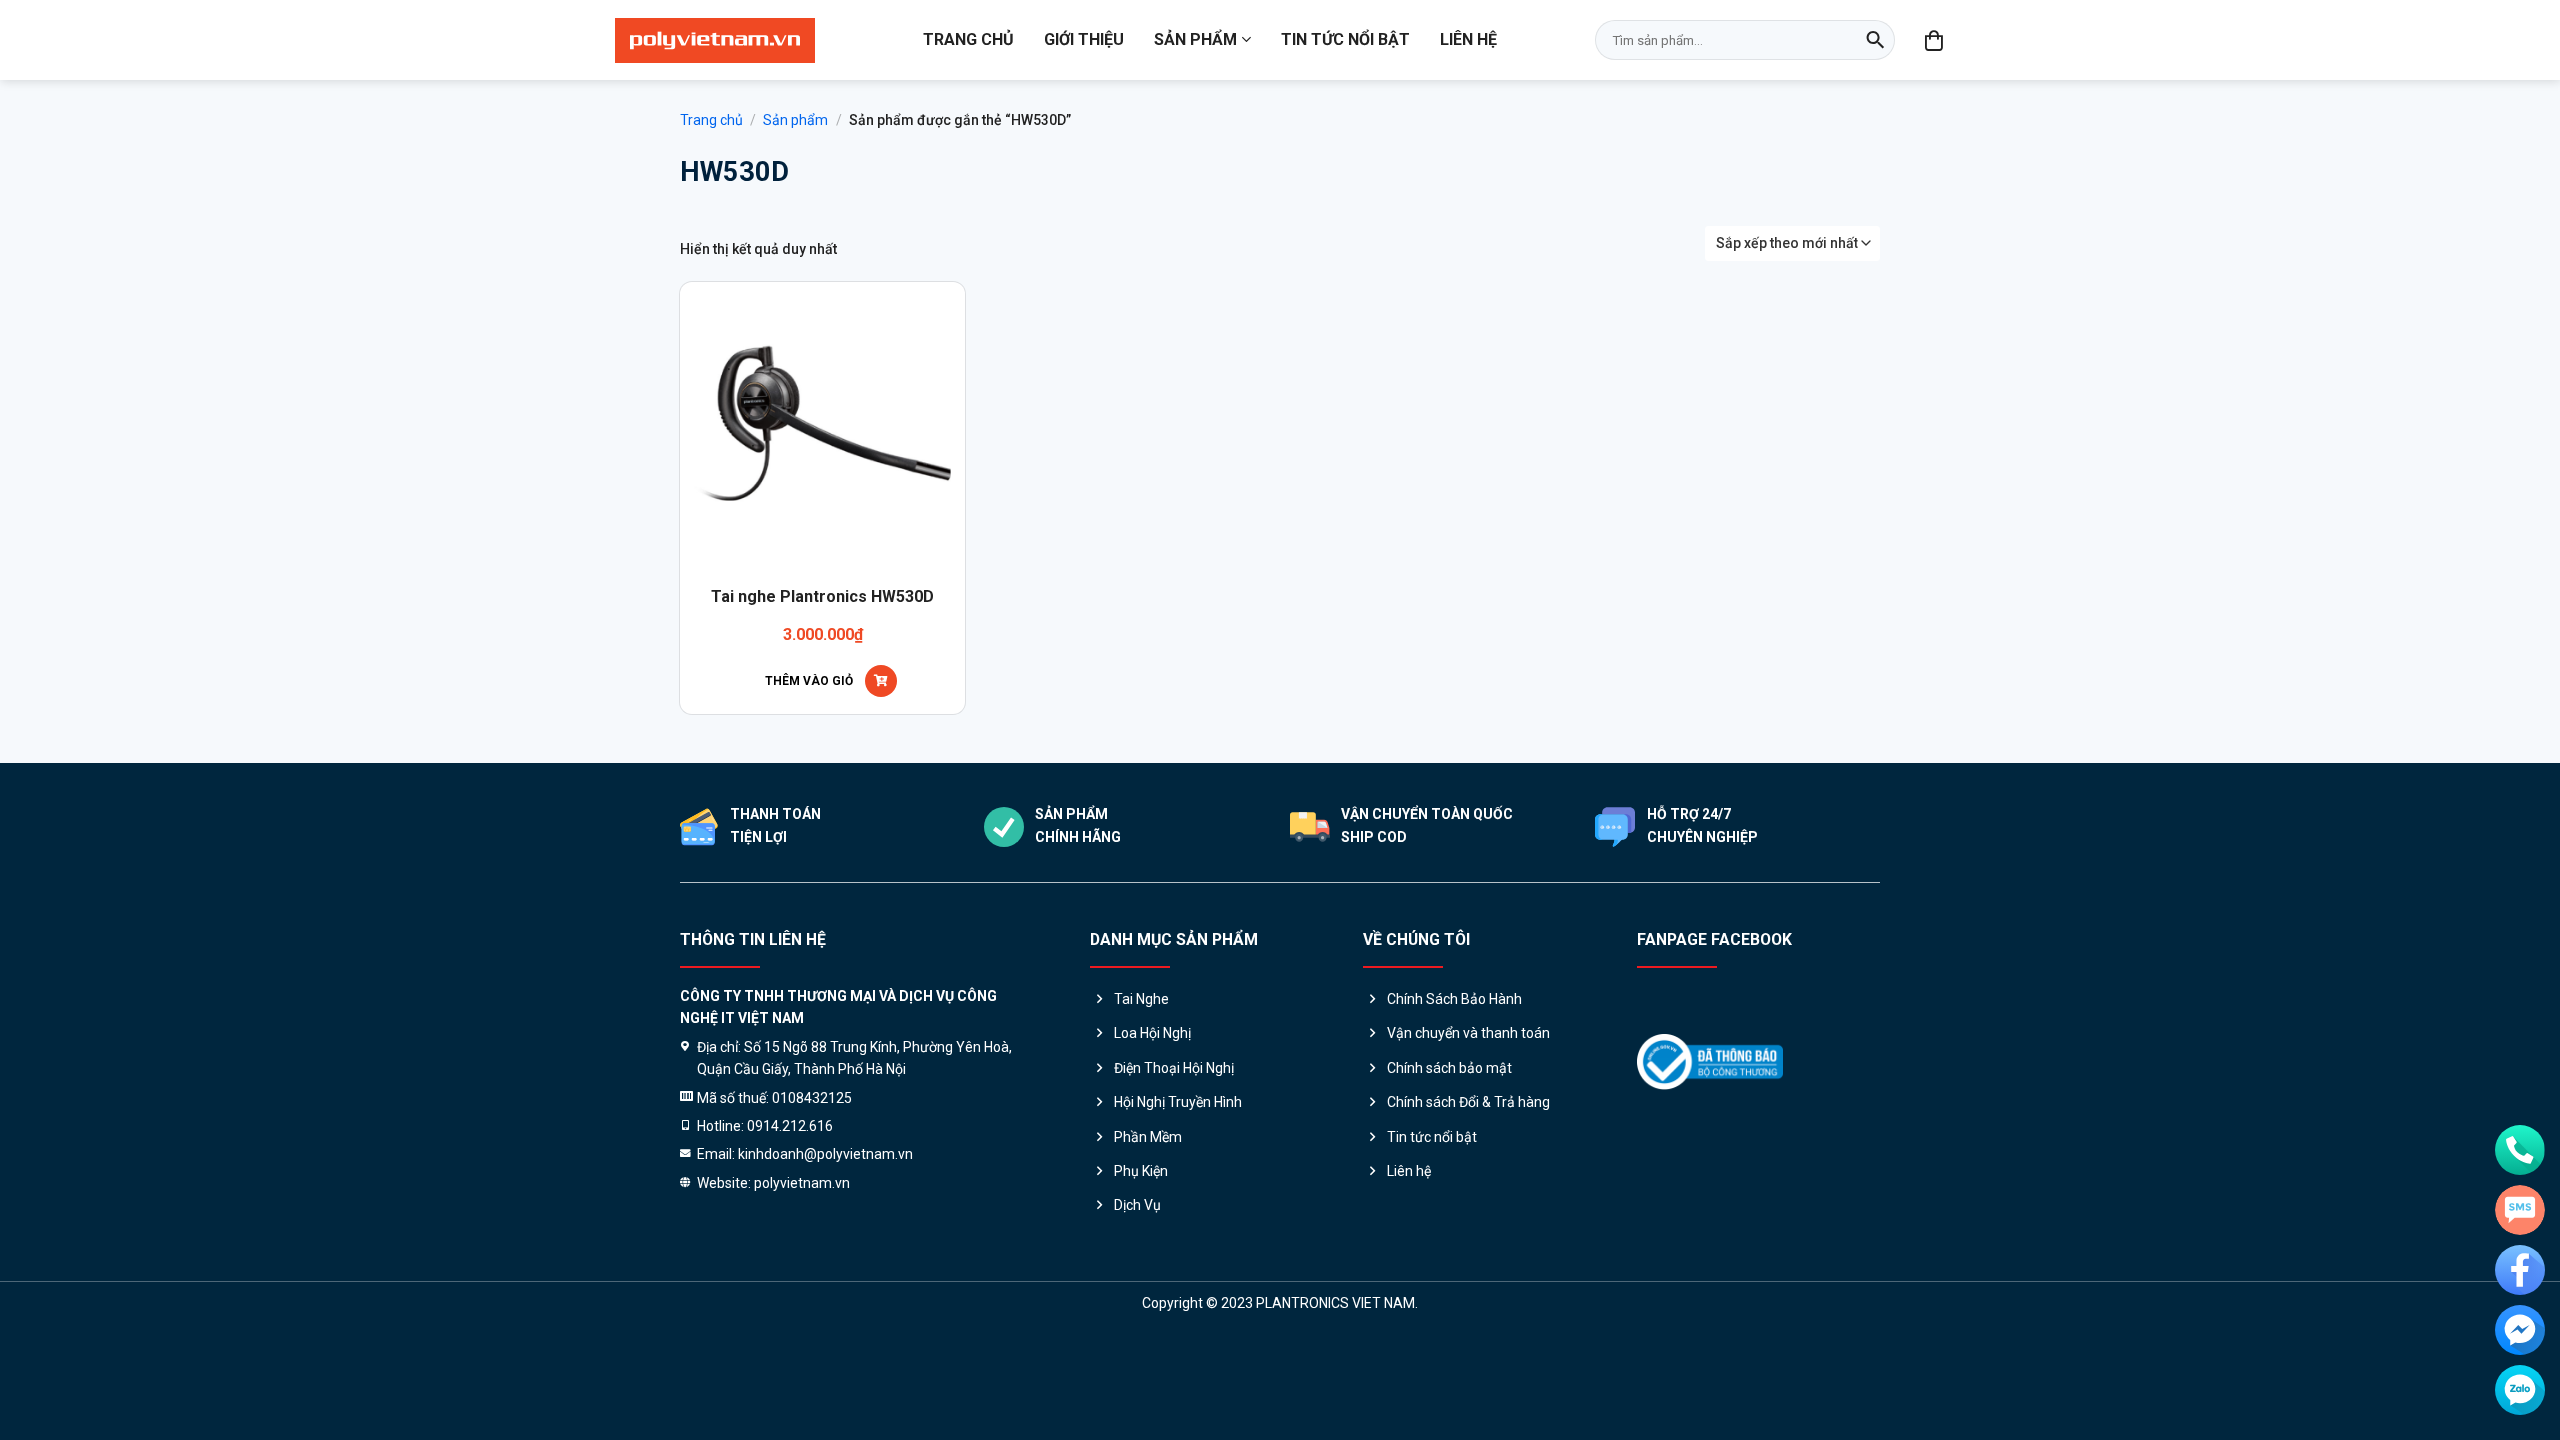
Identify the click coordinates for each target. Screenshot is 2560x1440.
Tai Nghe (1141, 999)
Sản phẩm (1195, 39)
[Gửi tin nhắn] (2520, 1210)
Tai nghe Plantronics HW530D (822, 596)
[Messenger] (2520, 1330)
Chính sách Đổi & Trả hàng (1468, 1102)
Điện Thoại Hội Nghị (1174, 1068)
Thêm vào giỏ (809, 681)
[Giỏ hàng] (1935, 40)
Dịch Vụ (1137, 1205)
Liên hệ (1468, 39)
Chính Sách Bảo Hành (1454, 999)
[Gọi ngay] (2520, 1150)
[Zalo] (2520, 1390)
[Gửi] (1875, 40)
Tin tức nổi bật (1345, 39)
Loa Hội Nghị (1152, 1033)
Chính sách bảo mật (1449, 1068)
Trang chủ (968, 39)
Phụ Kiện (1141, 1171)
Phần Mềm (1148, 1137)
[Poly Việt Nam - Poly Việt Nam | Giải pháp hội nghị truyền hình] (715, 40)
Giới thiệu (1084, 39)
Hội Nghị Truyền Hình (1178, 1102)
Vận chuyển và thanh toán (1468, 1033)
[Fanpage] (2520, 1270)
